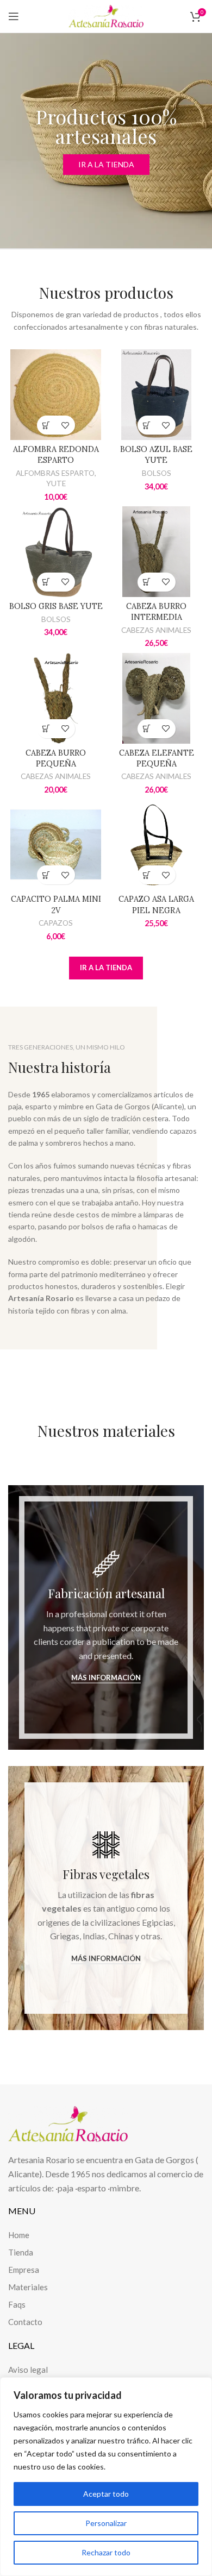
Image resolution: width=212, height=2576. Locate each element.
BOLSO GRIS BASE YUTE (56, 606)
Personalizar (106, 2523)
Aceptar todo (106, 2494)
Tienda (21, 2252)
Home (19, 2235)
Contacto (25, 2322)
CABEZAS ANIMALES (156, 630)
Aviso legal (28, 2370)
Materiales (28, 2287)
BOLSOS (157, 473)
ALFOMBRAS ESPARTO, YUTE (56, 478)
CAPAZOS (56, 923)
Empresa (24, 2270)
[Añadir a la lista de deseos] (66, 425)
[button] (46, 425)
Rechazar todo (106, 2552)
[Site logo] (106, 15)
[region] (106, 2477)
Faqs (17, 2304)
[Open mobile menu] (14, 16)
